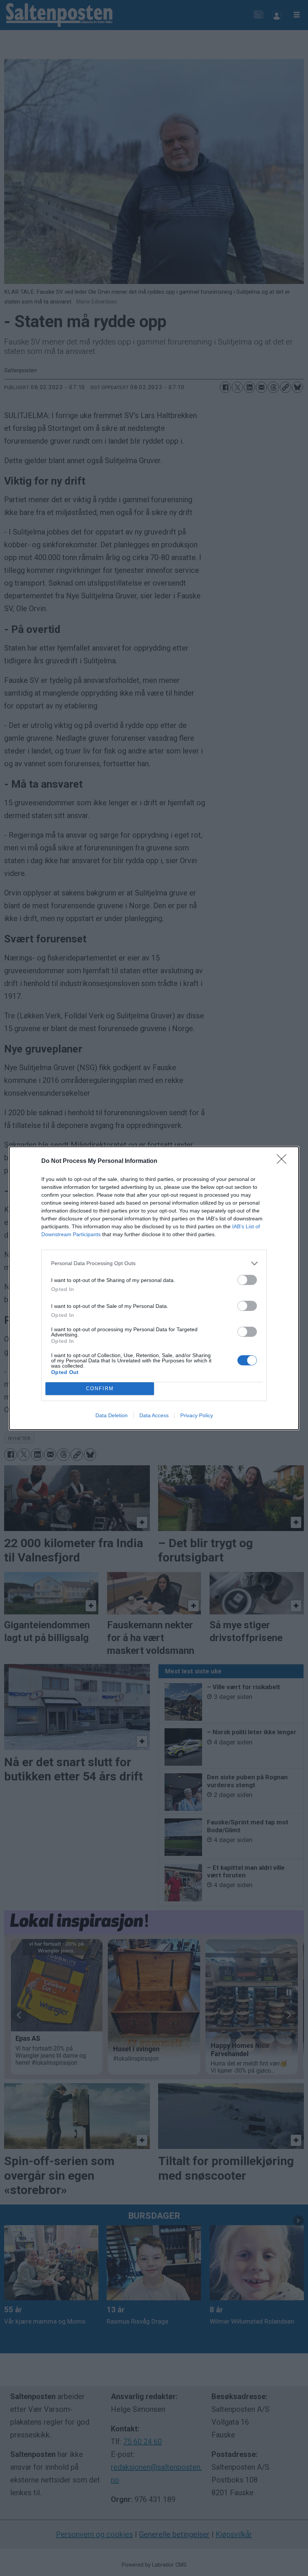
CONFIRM (100, 1388)
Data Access (154, 1415)
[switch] (247, 1280)
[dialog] (154, 1288)
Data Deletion (112, 1415)
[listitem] (154, 1263)
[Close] (284, 1161)
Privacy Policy (197, 1415)
